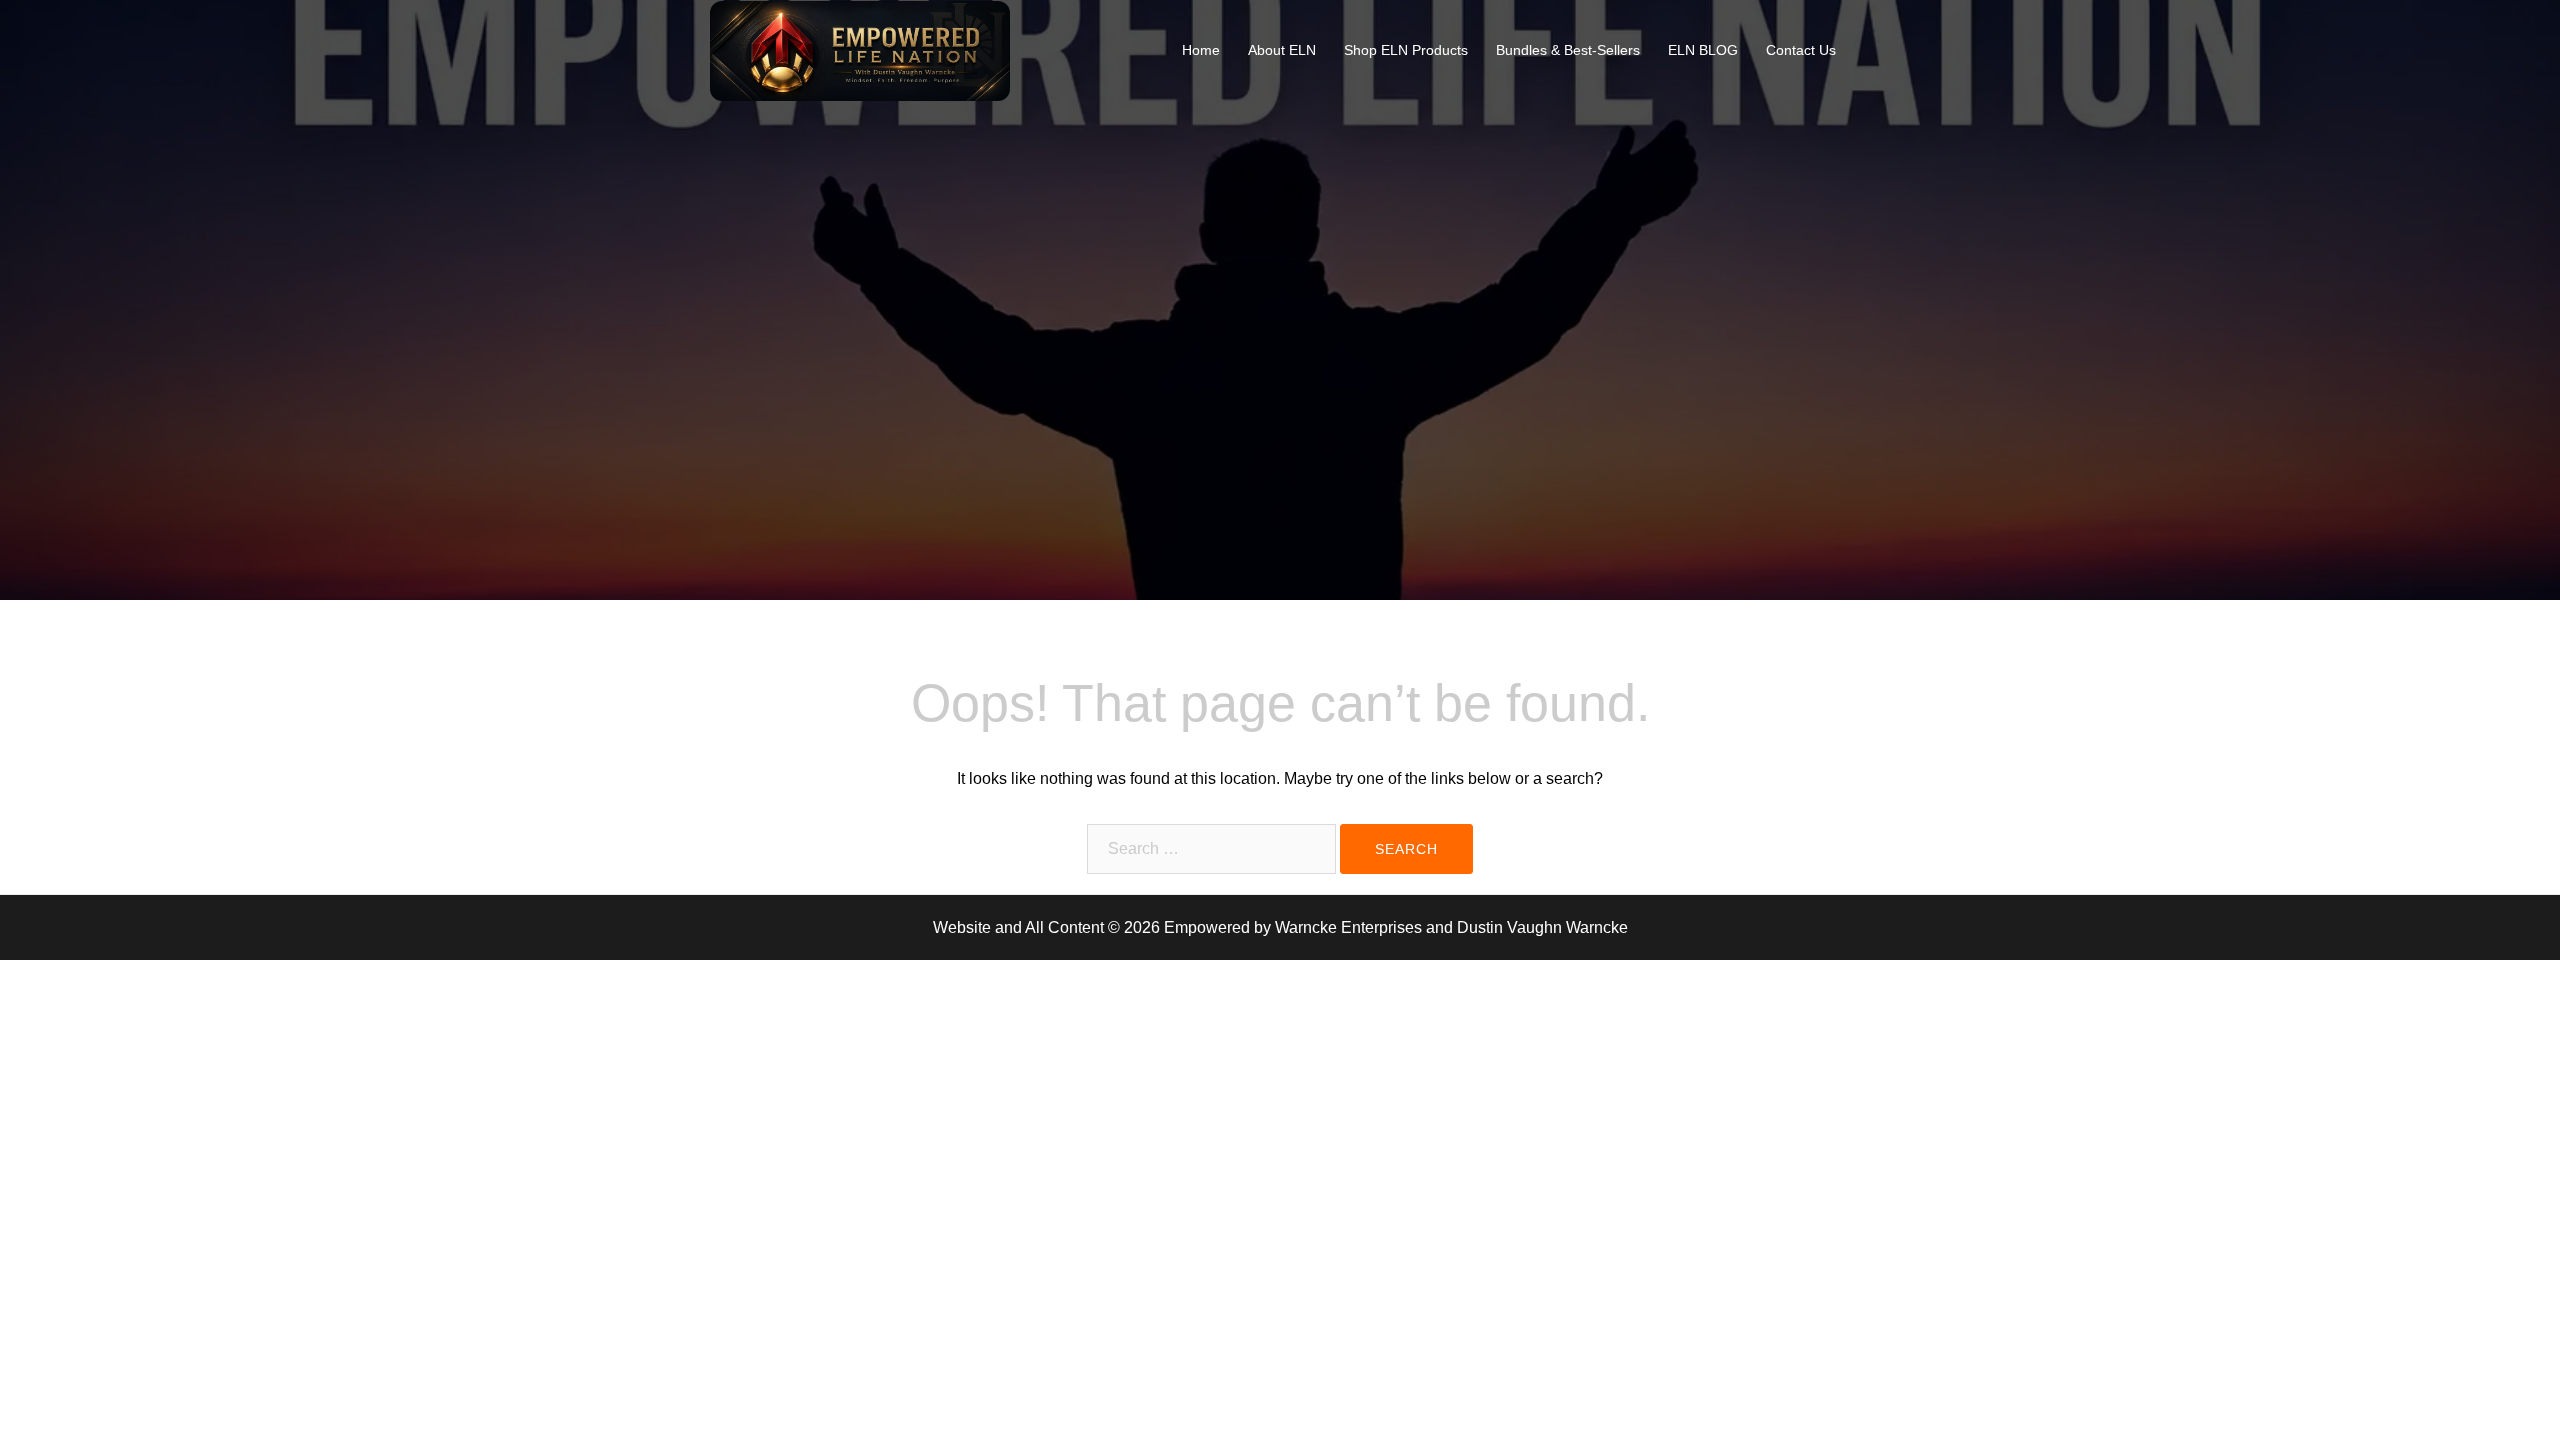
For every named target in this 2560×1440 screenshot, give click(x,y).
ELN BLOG (1703, 50)
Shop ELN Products (1406, 50)
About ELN (1282, 50)
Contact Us (1801, 50)
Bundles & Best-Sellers (1568, 50)
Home (1201, 50)
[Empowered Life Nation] (860, 49)
